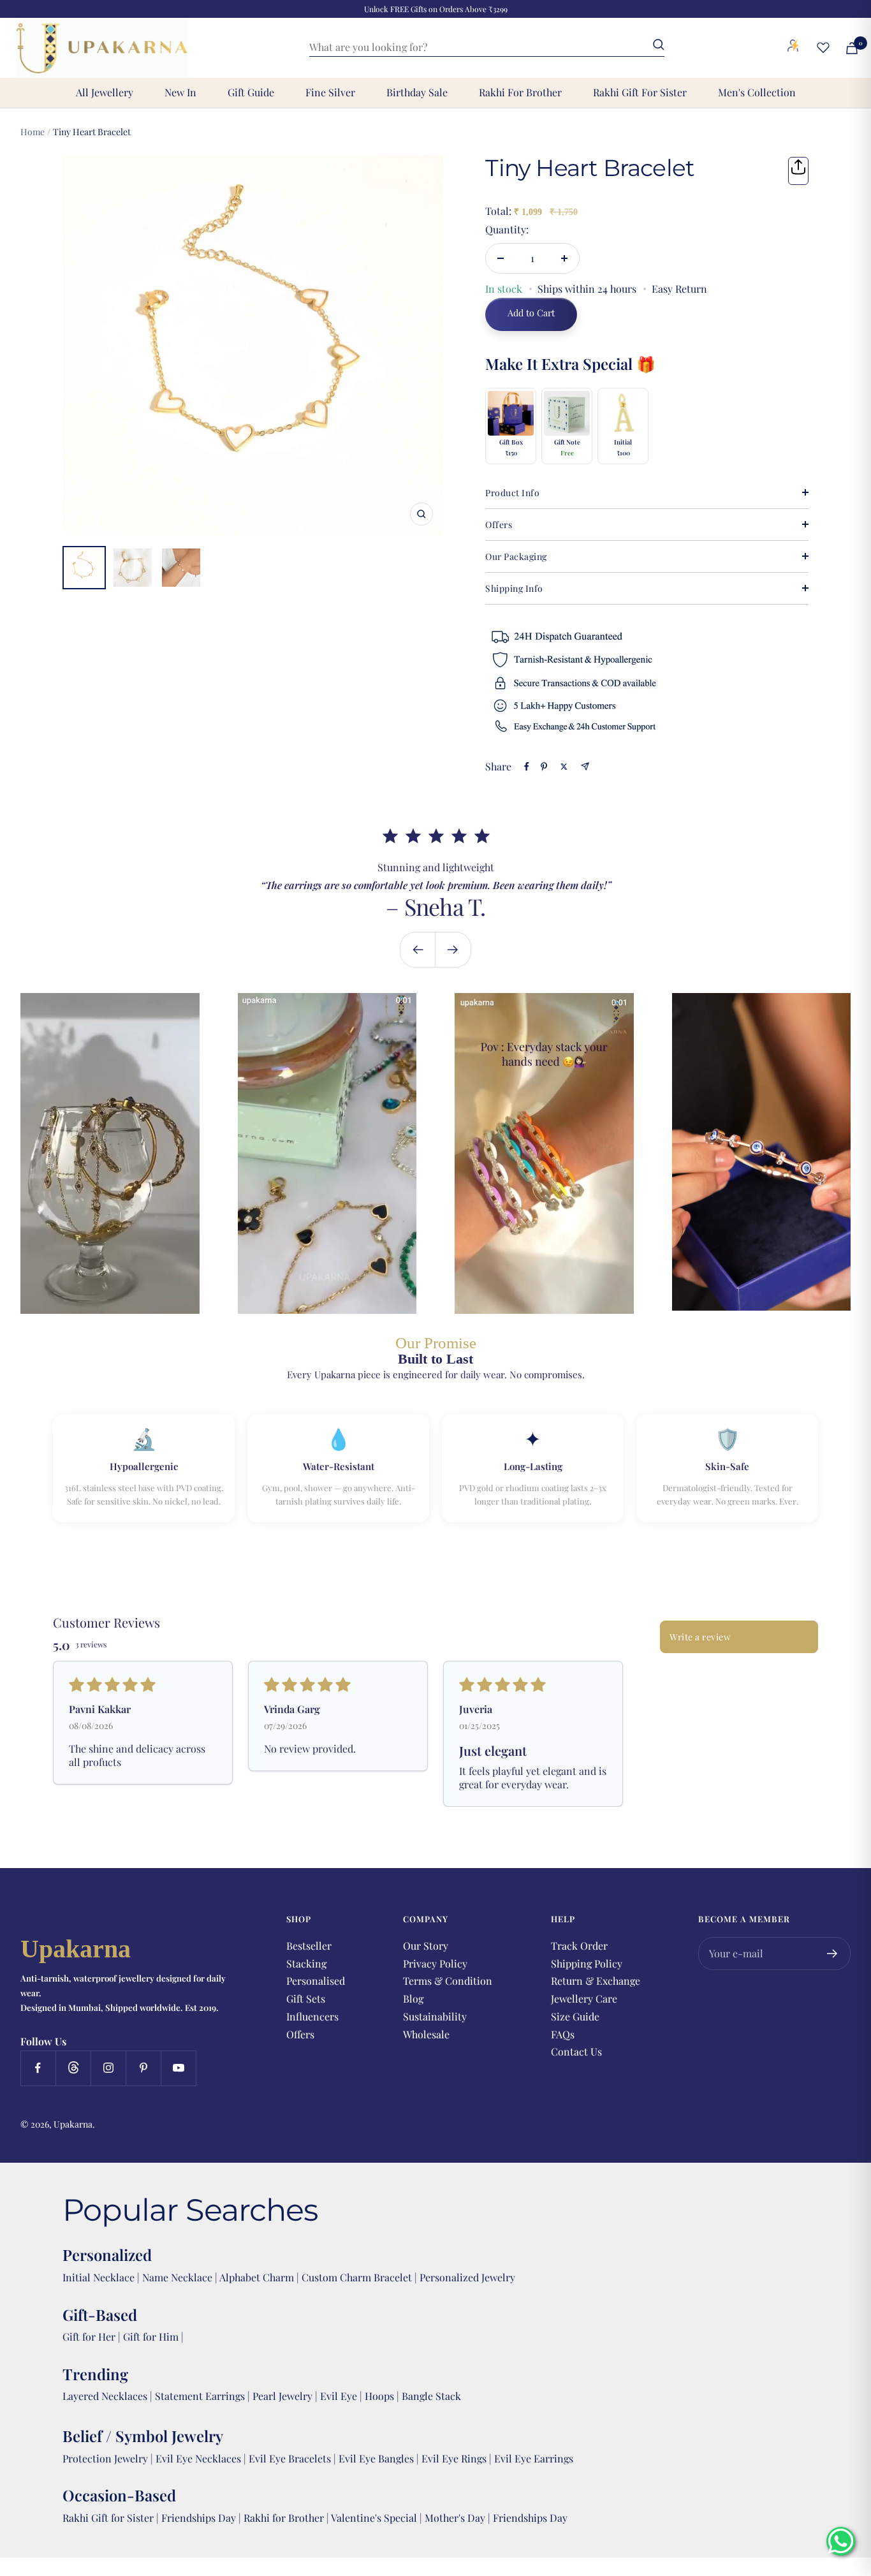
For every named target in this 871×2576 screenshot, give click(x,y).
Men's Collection (757, 92)
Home (33, 132)
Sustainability (435, 2016)
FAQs (563, 2034)
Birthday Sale (417, 92)
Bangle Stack (431, 2396)
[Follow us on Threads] (73, 2068)
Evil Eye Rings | (458, 2458)
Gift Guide (251, 92)
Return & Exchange (596, 1981)
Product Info (512, 493)
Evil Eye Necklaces (198, 2458)
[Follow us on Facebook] (38, 2068)
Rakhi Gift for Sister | (111, 2518)
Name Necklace (176, 2277)
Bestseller (309, 1946)
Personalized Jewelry (467, 2277)
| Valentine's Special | (376, 2518)
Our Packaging (516, 556)
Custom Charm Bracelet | (361, 2277)
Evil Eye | (342, 2396)
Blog (413, 1998)
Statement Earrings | (204, 2396)
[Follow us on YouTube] (178, 2068)
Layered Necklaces (105, 2396)
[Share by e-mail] (585, 766)
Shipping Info (514, 588)
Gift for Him (151, 2337)
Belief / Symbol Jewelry (143, 2436)
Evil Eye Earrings (534, 2458)
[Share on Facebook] (527, 767)
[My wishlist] (823, 47)
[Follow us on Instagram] (108, 2068)
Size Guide (575, 2016)
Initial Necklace (99, 2277)
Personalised (316, 1981)
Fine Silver (330, 92)
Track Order (579, 1946)
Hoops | (383, 2396)
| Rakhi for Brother (282, 2518)
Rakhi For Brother (520, 92)
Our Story (426, 1946)
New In (180, 92)
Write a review (700, 1637)
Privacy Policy (435, 1963)
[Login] (793, 48)
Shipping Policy (587, 1963)
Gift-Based (100, 2315)
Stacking (306, 1963)
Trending (95, 2374)
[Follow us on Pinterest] (143, 2068)
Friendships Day (200, 2518)
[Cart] (852, 48)
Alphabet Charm (257, 2277)
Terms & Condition (448, 1981)
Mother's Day (456, 2518)
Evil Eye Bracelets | (294, 2458)
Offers (499, 525)
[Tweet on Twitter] (564, 767)
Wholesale (426, 2034)
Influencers (312, 2016)
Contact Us (576, 2051)
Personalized (107, 2255)
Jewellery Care (584, 1998)
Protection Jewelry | (109, 2458)
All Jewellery (105, 92)
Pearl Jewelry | (286, 2396)
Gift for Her (89, 2337)
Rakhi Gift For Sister (640, 92)
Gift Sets (306, 1998)
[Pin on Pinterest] (544, 767)
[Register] (832, 1954)
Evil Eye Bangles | (380, 2458)
